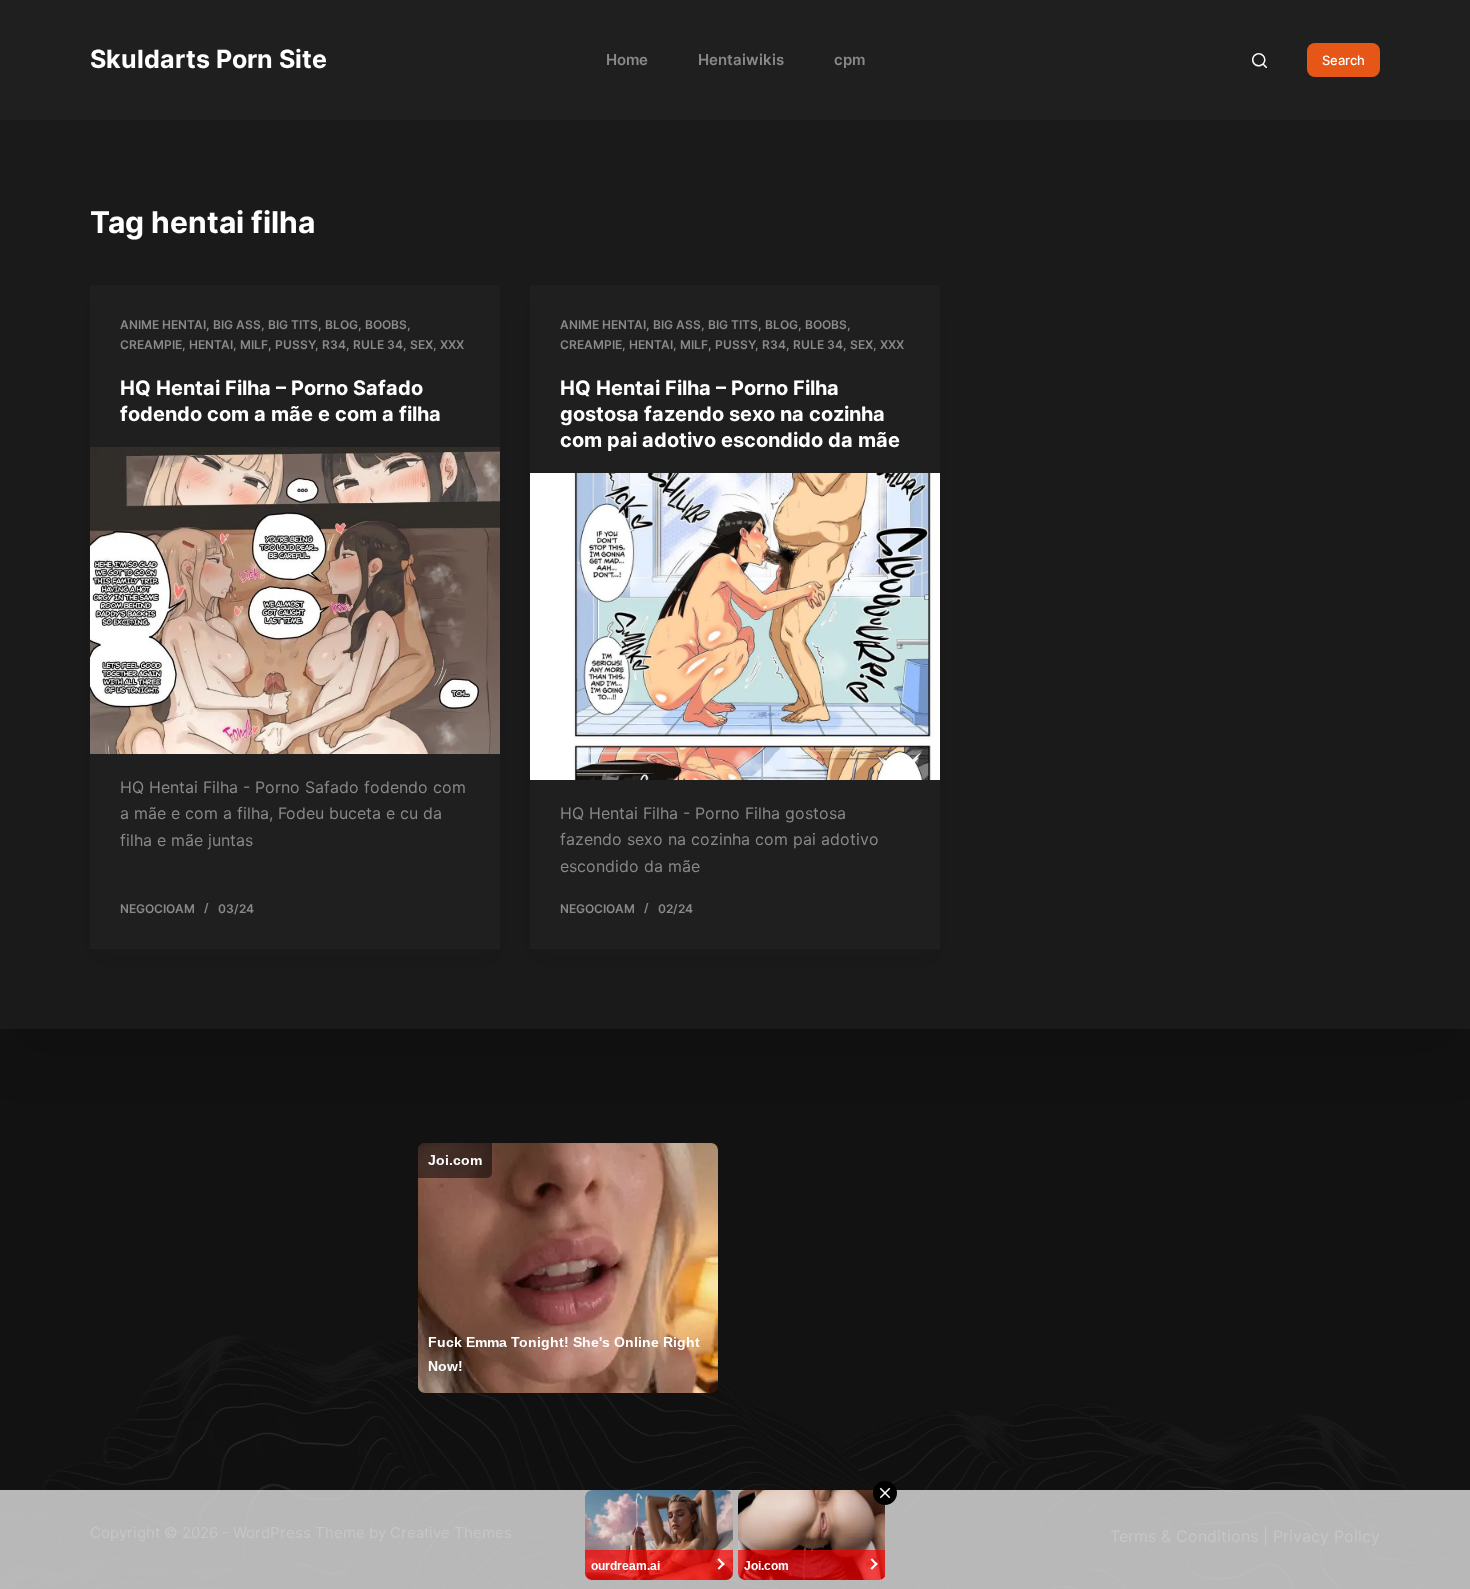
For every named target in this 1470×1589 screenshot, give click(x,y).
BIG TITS (293, 324)
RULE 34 (378, 344)
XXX (452, 344)
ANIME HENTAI (163, 324)
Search (1343, 60)
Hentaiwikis (741, 59)
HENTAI (211, 344)
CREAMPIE (151, 344)
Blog (341, 324)
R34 (334, 344)
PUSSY (295, 344)
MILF (254, 344)
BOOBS (386, 324)
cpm (849, 59)
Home (627, 59)
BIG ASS (237, 324)
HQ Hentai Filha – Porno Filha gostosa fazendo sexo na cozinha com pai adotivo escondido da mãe (730, 414)
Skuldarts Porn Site (208, 59)
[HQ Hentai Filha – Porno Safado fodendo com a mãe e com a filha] (295, 601)
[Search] (1259, 60)
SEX (421, 344)
